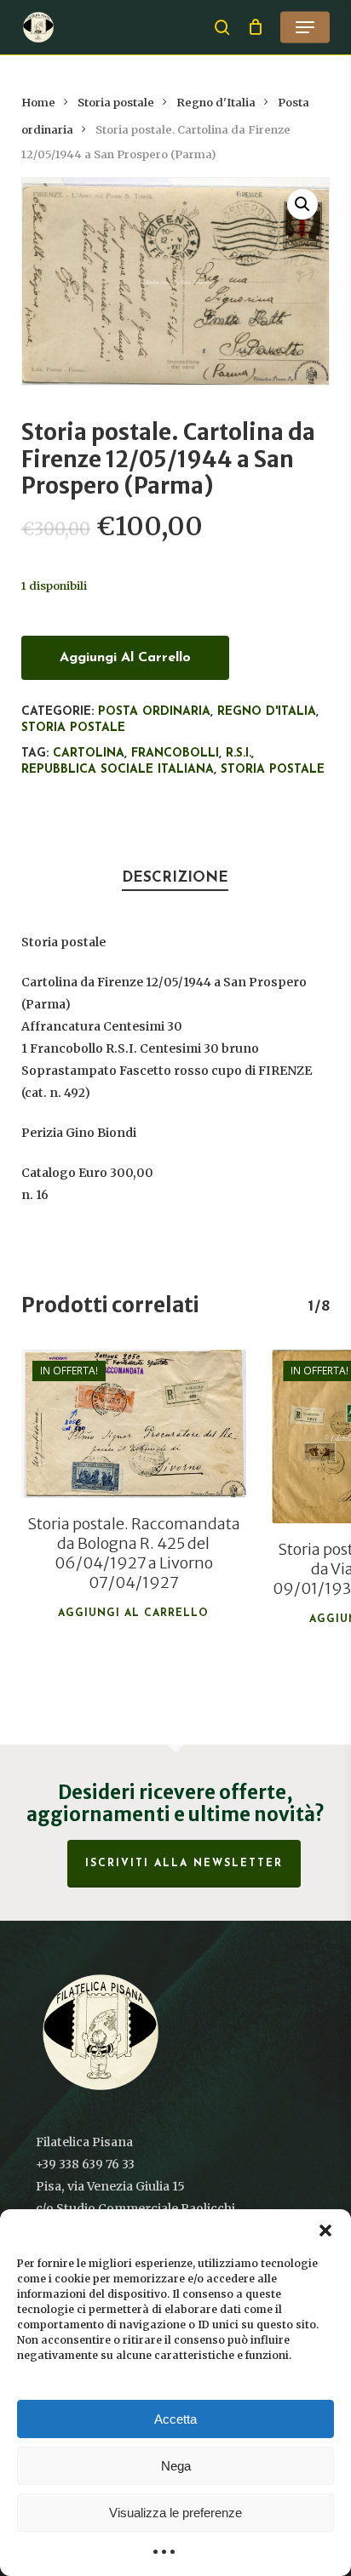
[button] (325, 2230)
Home (38, 103)
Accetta (175, 2419)
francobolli (175, 754)
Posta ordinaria (154, 712)
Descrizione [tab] (175, 878)
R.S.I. (239, 754)
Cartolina (89, 754)
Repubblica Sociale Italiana (118, 770)
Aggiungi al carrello (125, 658)
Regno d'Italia (216, 103)
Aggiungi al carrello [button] (133, 1614)
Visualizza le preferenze (175, 2513)
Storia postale (116, 103)
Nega (176, 2466)
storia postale (273, 770)
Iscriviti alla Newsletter (184, 1864)
